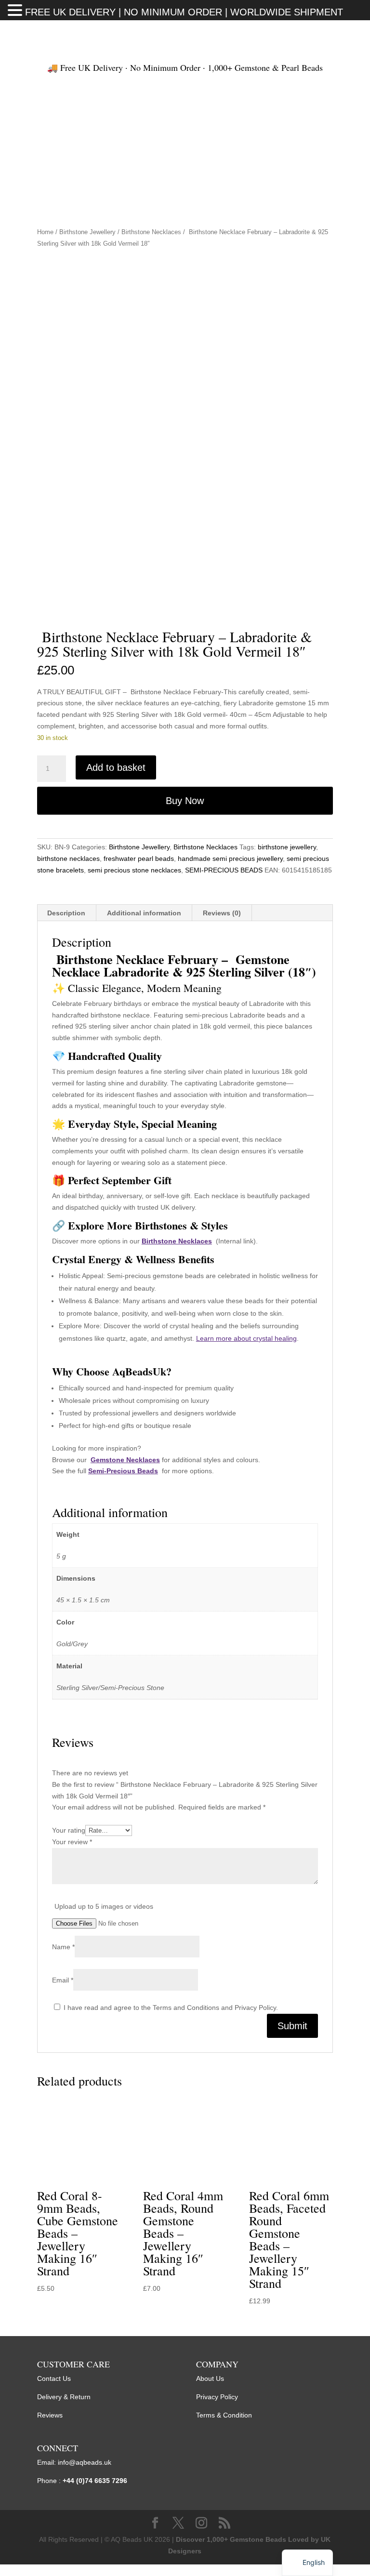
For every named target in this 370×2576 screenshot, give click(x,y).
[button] (16, 11)
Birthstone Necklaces (151, 232)
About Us (210, 2378)
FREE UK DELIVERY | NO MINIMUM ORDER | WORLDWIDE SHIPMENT (184, 12)
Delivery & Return (64, 2397)
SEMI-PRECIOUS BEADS (224, 870)
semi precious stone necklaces (134, 870)
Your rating (69, 1830)
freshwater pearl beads (139, 859)
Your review (72, 1842)
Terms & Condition (224, 2415)
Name (63, 1947)
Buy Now (185, 801)
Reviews (50, 2415)
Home (45, 232)
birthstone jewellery (287, 847)
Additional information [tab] (144, 913)
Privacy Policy (217, 2397)
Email (63, 1980)
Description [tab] (66, 913)
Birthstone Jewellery (87, 232)
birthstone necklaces (68, 859)
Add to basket (116, 767)
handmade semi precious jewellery (230, 859)
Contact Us (54, 2378)
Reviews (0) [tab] (222, 913)
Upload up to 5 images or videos (104, 1906)
